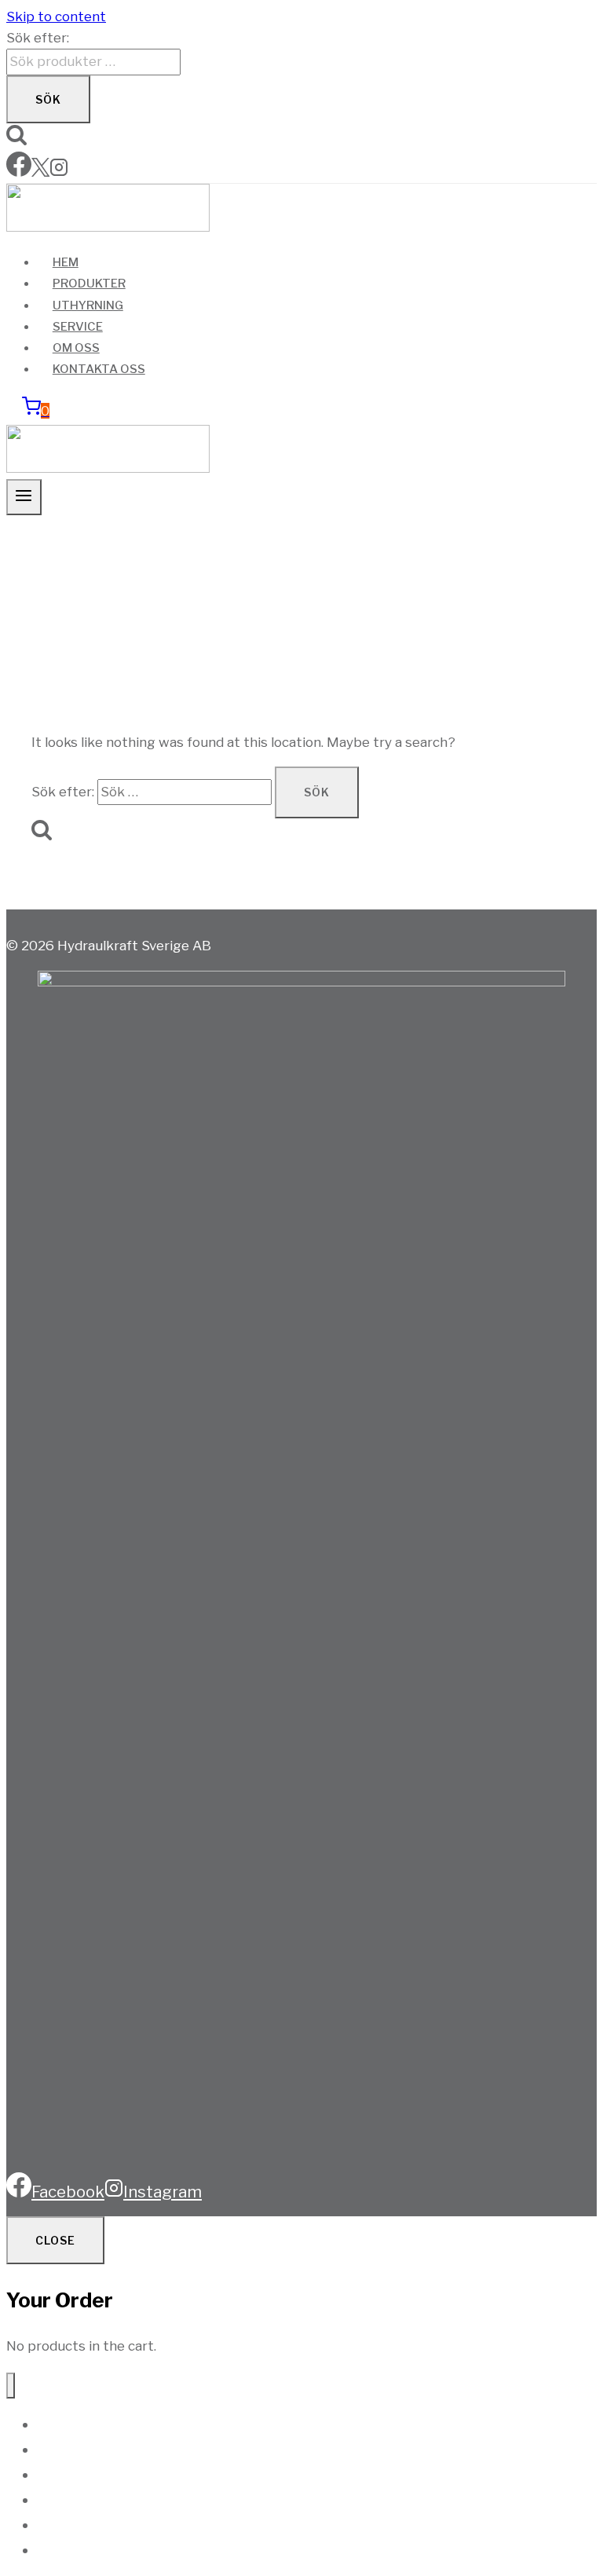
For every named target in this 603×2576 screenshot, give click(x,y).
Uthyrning (88, 306)
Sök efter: (38, 38)
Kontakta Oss (99, 369)
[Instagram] (59, 172)
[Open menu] (24, 497)
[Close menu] (11, 2386)
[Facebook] (19, 172)
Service (78, 327)
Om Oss (76, 348)
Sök (48, 99)
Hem (66, 262)
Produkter (89, 284)
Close (55, 2240)
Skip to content (56, 16)
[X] (40, 172)
